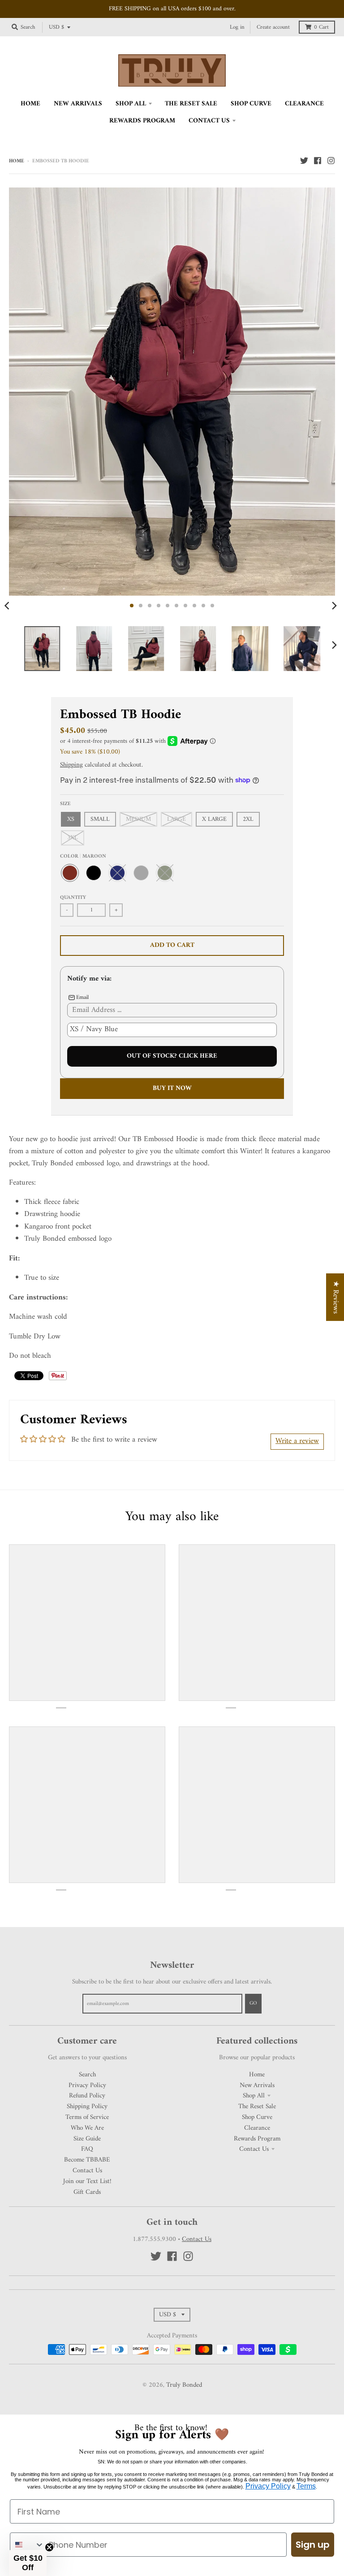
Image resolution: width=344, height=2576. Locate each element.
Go (253, 2003)
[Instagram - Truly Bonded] (331, 161)
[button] (28, 2563)
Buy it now (172, 1088)
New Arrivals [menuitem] (78, 104)
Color (83, 856)
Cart (321, 27)
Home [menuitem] (30, 104)
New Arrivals (257, 2085)
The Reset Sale (257, 2106)
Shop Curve (257, 2117)
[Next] (334, 606)
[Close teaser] (49, 2547)
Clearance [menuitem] (304, 104)
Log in (237, 27)
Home (17, 161)
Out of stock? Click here (172, 1056)
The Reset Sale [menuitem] (191, 104)
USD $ (56, 27)
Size (65, 804)
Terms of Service (87, 2117)
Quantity (73, 898)
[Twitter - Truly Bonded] (304, 161)
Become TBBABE (87, 2160)
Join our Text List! (87, 2181)
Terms (306, 2486)
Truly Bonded (184, 2385)
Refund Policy (87, 2096)
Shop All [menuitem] (131, 104)
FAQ (87, 2149)
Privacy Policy (87, 2085)
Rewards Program (257, 2139)
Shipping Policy (87, 2106)
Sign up (313, 2545)
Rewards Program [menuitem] (142, 121)
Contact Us (87, 2171)
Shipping (71, 765)
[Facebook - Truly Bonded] (318, 161)
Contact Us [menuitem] (209, 121)
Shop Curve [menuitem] (251, 104)
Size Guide (87, 2139)
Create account (273, 27)
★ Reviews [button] (335, 1297)
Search (87, 2075)
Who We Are (87, 2128)
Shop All (254, 2096)
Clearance (257, 2128)
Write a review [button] (297, 1441)
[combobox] (27, 2545)
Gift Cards (87, 2192)
